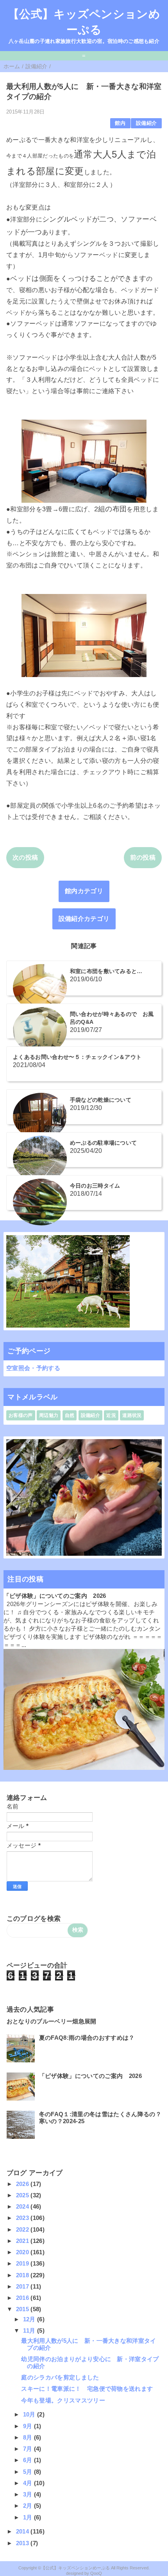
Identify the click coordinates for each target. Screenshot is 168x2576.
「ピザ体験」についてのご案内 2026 (55, 1596)
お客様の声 (21, 1415)
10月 (30, 2414)
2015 (23, 2309)
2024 (23, 2206)
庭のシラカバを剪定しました (60, 2377)
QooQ (96, 2573)
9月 (29, 2426)
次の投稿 (25, 857)
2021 (23, 2241)
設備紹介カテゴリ (84, 919)
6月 (29, 2460)
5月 (29, 2472)
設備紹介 (146, 123)
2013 (23, 2543)
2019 (23, 2263)
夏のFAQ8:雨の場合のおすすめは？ (87, 2038)
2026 (23, 2184)
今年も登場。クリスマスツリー (63, 2400)
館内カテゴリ (84, 891)
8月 (29, 2437)
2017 (23, 2286)
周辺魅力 (49, 1415)
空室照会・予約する (33, 1368)
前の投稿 (143, 857)
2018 (23, 2275)
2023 (23, 2218)
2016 (23, 2298)
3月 (29, 2494)
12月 (30, 2319)
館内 (120, 123)
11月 (30, 2330)
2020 (23, 2252)
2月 (29, 2506)
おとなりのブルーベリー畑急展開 (52, 2021)
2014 (23, 2531)
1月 (29, 2517)
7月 (29, 2449)
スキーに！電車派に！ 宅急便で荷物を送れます (87, 2389)
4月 (29, 2483)
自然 (70, 1415)
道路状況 (132, 1415)
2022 (23, 2229)
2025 (23, 2195)
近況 (111, 1415)
